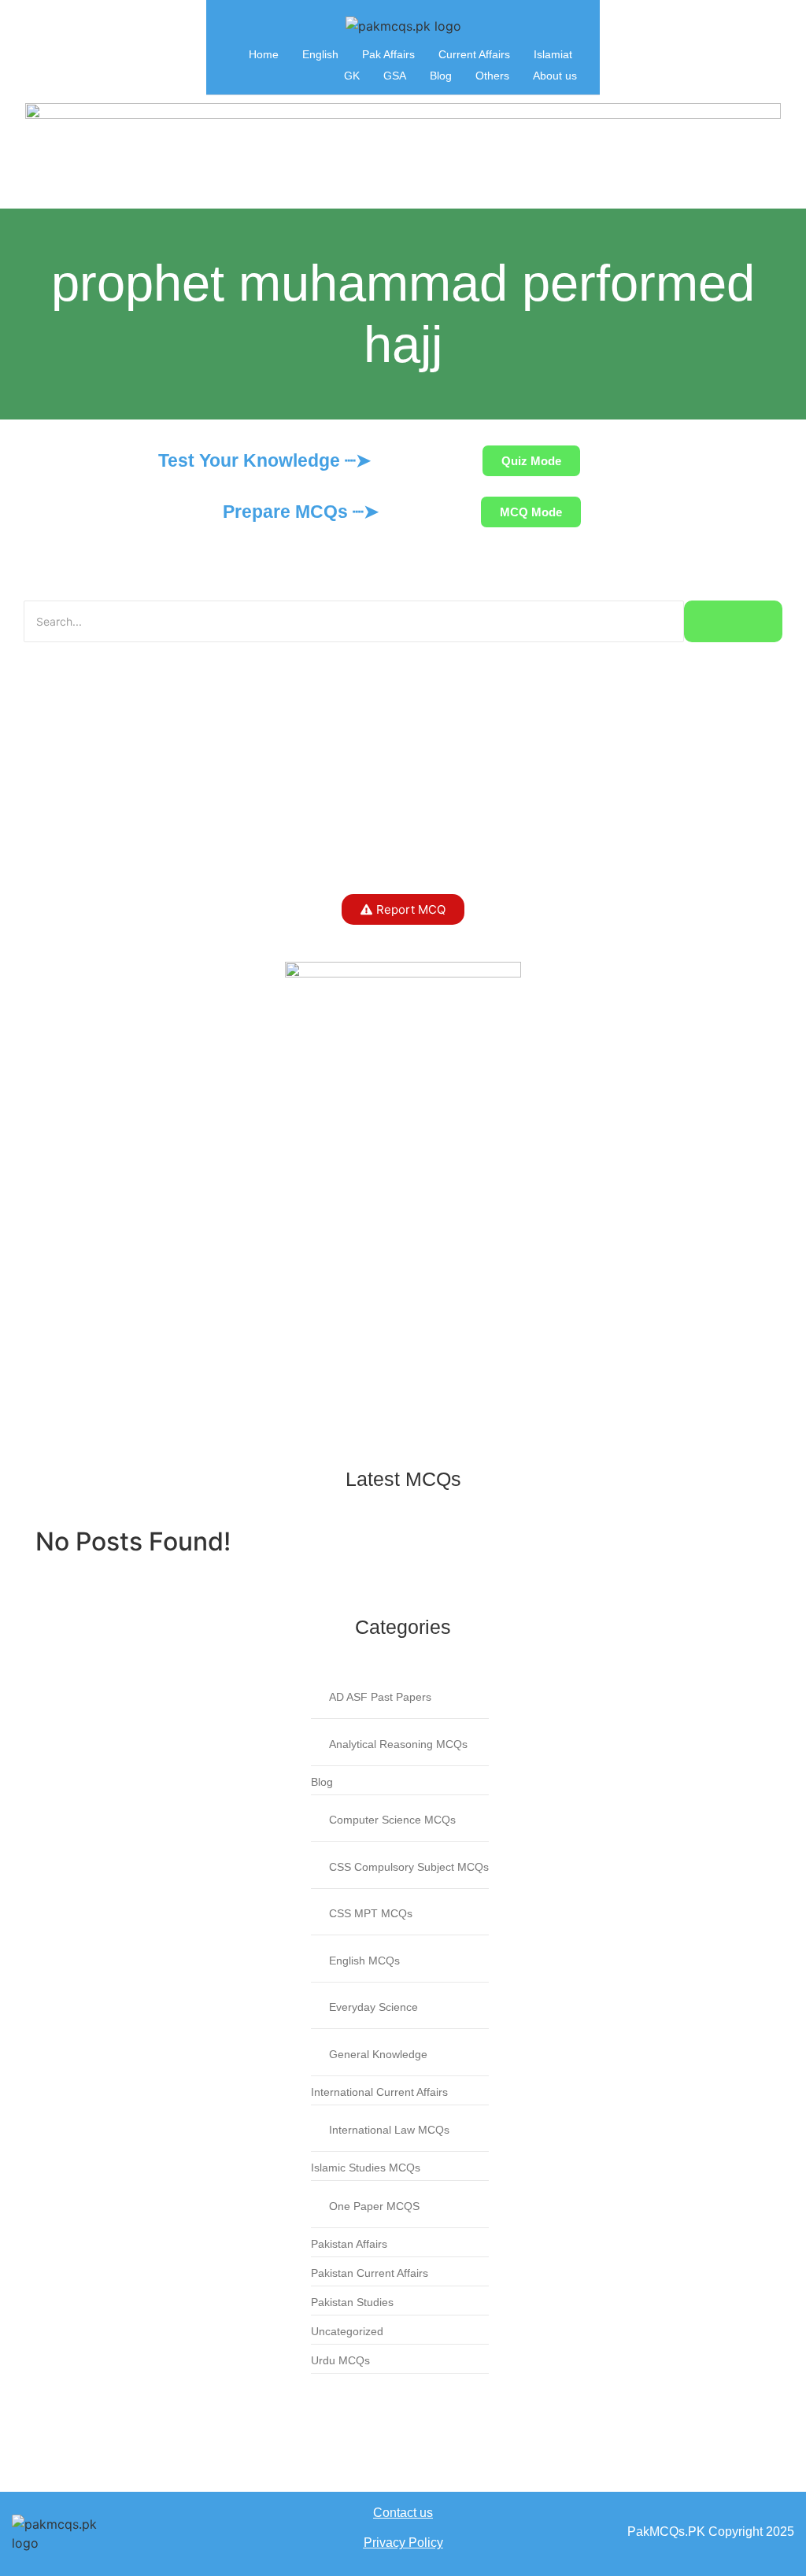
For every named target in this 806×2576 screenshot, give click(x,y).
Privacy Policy (403, 2543)
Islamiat (553, 54)
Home (264, 54)
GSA (395, 76)
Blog (441, 76)
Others (492, 76)
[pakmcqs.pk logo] (403, 26)
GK (352, 76)
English (320, 54)
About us (555, 76)
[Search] (733, 621)
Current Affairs (474, 54)
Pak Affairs (388, 54)
